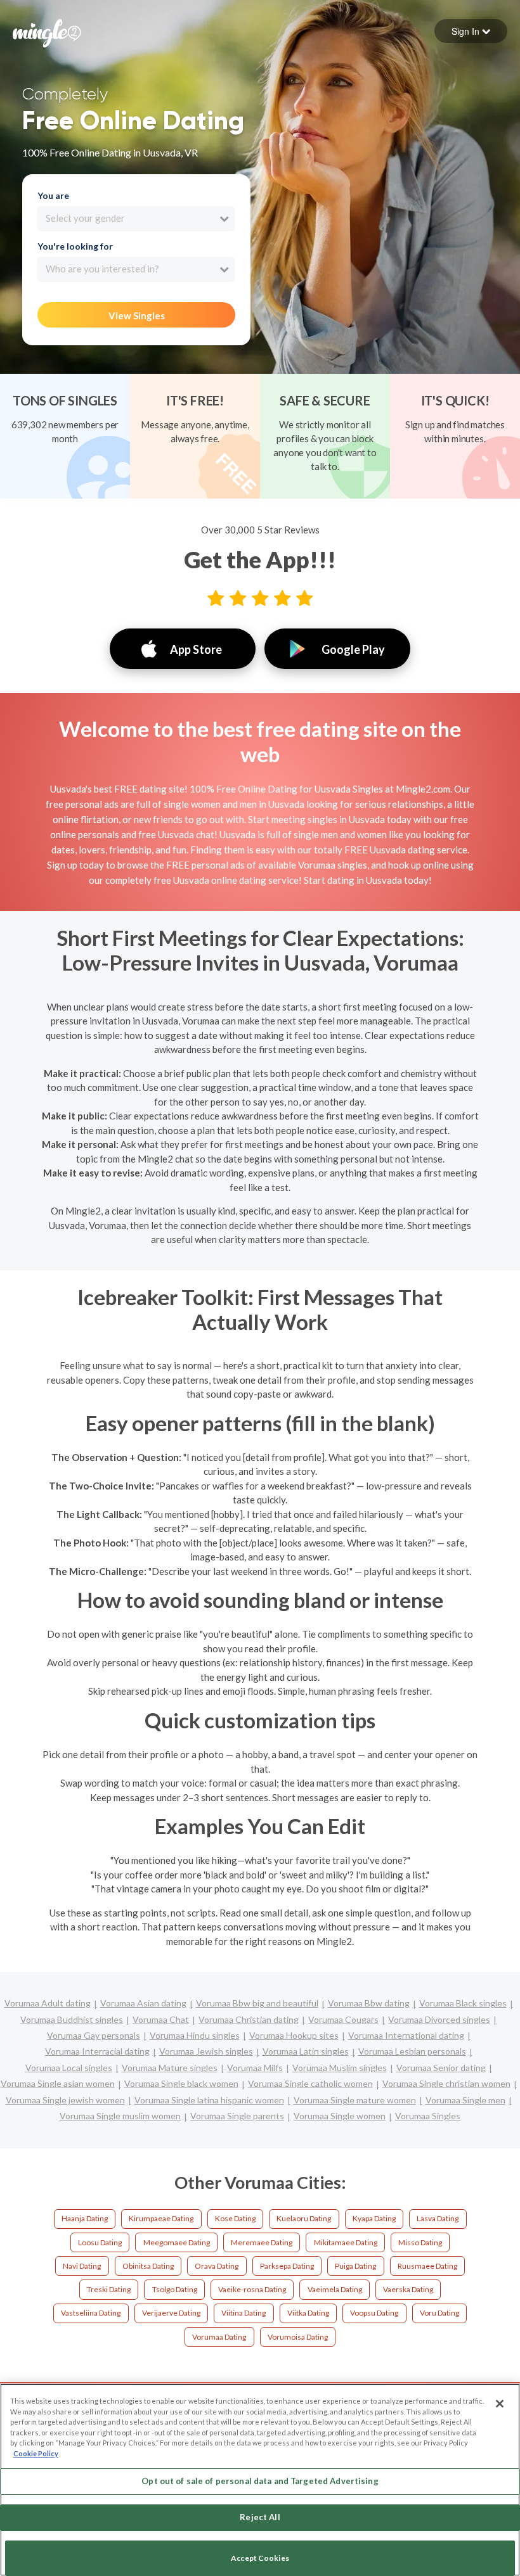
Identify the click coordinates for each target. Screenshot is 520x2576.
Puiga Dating (355, 2266)
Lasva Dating (438, 2218)
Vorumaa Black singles (463, 2003)
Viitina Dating (244, 2313)
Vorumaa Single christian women (446, 2083)
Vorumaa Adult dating (48, 2003)
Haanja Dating (85, 2218)
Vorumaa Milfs (255, 2068)
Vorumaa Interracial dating (97, 2051)
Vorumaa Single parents (237, 2116)
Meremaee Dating (262, 2242)
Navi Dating (82, 2266)
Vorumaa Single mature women (355, 2100)
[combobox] (136, 219)
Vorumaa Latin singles (306, 2051)
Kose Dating (235, 2218)
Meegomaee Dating (177, 2242)
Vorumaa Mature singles (170, 2068)
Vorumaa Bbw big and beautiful (257, 2003)
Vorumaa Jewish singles (206, 2051)
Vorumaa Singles (428, 2116)
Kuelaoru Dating (304, 2218)
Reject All (260, 2517)
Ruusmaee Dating (427, 2266)
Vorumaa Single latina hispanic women (209, 2100)
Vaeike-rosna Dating (252, 2289)
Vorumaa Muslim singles (340, 2068)
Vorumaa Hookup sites (294, 2035)
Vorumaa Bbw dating (369, 2003)
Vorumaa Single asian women (58, 2083)
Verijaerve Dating (171, 2313)
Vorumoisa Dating (298, 2337)
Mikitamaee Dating (346, 2242)
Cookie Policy (36, 2453)
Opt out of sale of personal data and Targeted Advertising (260, 2481)
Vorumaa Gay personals (94, 2035)
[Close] (500, 2404)
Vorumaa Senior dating (441, 2068)
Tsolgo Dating (175, 2289)
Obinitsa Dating (148, 2266)
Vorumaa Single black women (181, 2083)
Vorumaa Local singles (69, 2068)
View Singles (137, 316)
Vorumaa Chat (161, 2019)
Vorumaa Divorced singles (439, 2019)
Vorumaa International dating (406, 2035)
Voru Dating (439, 2313)
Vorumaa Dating (219, 2337)
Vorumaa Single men (465, 2100)
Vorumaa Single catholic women (310, 2083)
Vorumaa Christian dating (249, 2019)
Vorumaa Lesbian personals (412, 2051)
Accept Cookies (260, 2558)
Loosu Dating (100, 2242)
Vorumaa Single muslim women (120, 2116)
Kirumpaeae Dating (161, 2218)
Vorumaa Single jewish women (65, 2100)
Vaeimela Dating (335, 2289)
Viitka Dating (308, 2313)
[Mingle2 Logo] (47, 32)
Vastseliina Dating (91, 2313)
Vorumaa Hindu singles (195, 2035)
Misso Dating (420, 2242)
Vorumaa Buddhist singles (72, 2019)
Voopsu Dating (374, 2313)
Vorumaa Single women (340, 2116)
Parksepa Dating (287, 2266)
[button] (471, 31)
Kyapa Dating (374, 2218)
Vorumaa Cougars (343, 2019)
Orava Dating (217, 2266)
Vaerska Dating (408, 2289)
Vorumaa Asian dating (143, 2003)
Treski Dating (109, 2289)
